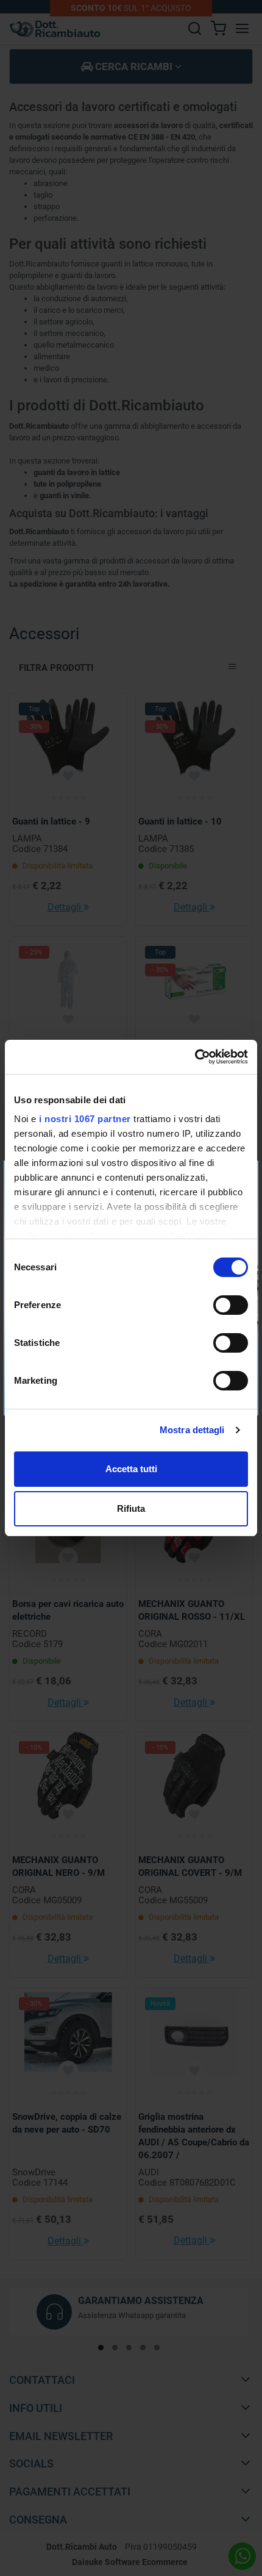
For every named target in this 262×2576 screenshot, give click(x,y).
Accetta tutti (131, 1469)
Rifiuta (131, 1508)
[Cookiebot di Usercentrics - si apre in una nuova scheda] (195, 1057)
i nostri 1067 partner (85, 1119)
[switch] (231, 1305)
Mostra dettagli (192, 1430)
